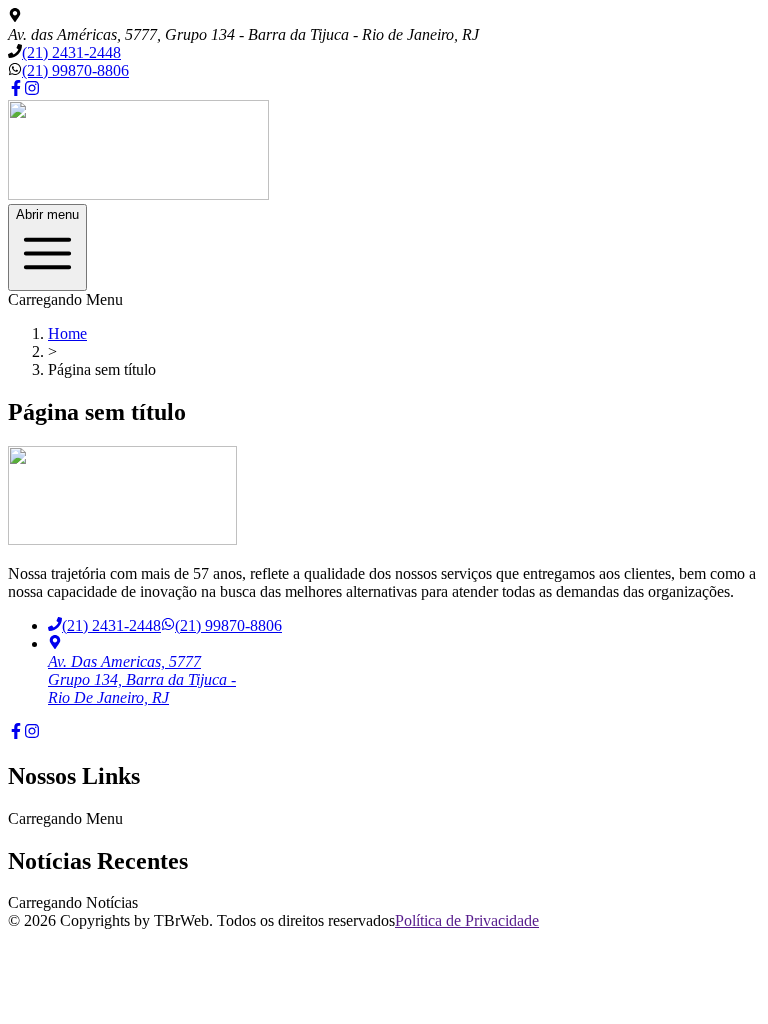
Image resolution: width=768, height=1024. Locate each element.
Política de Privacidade (467, 920)
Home (67, 333)
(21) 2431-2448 (71, 52)
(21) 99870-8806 (75, 70)
